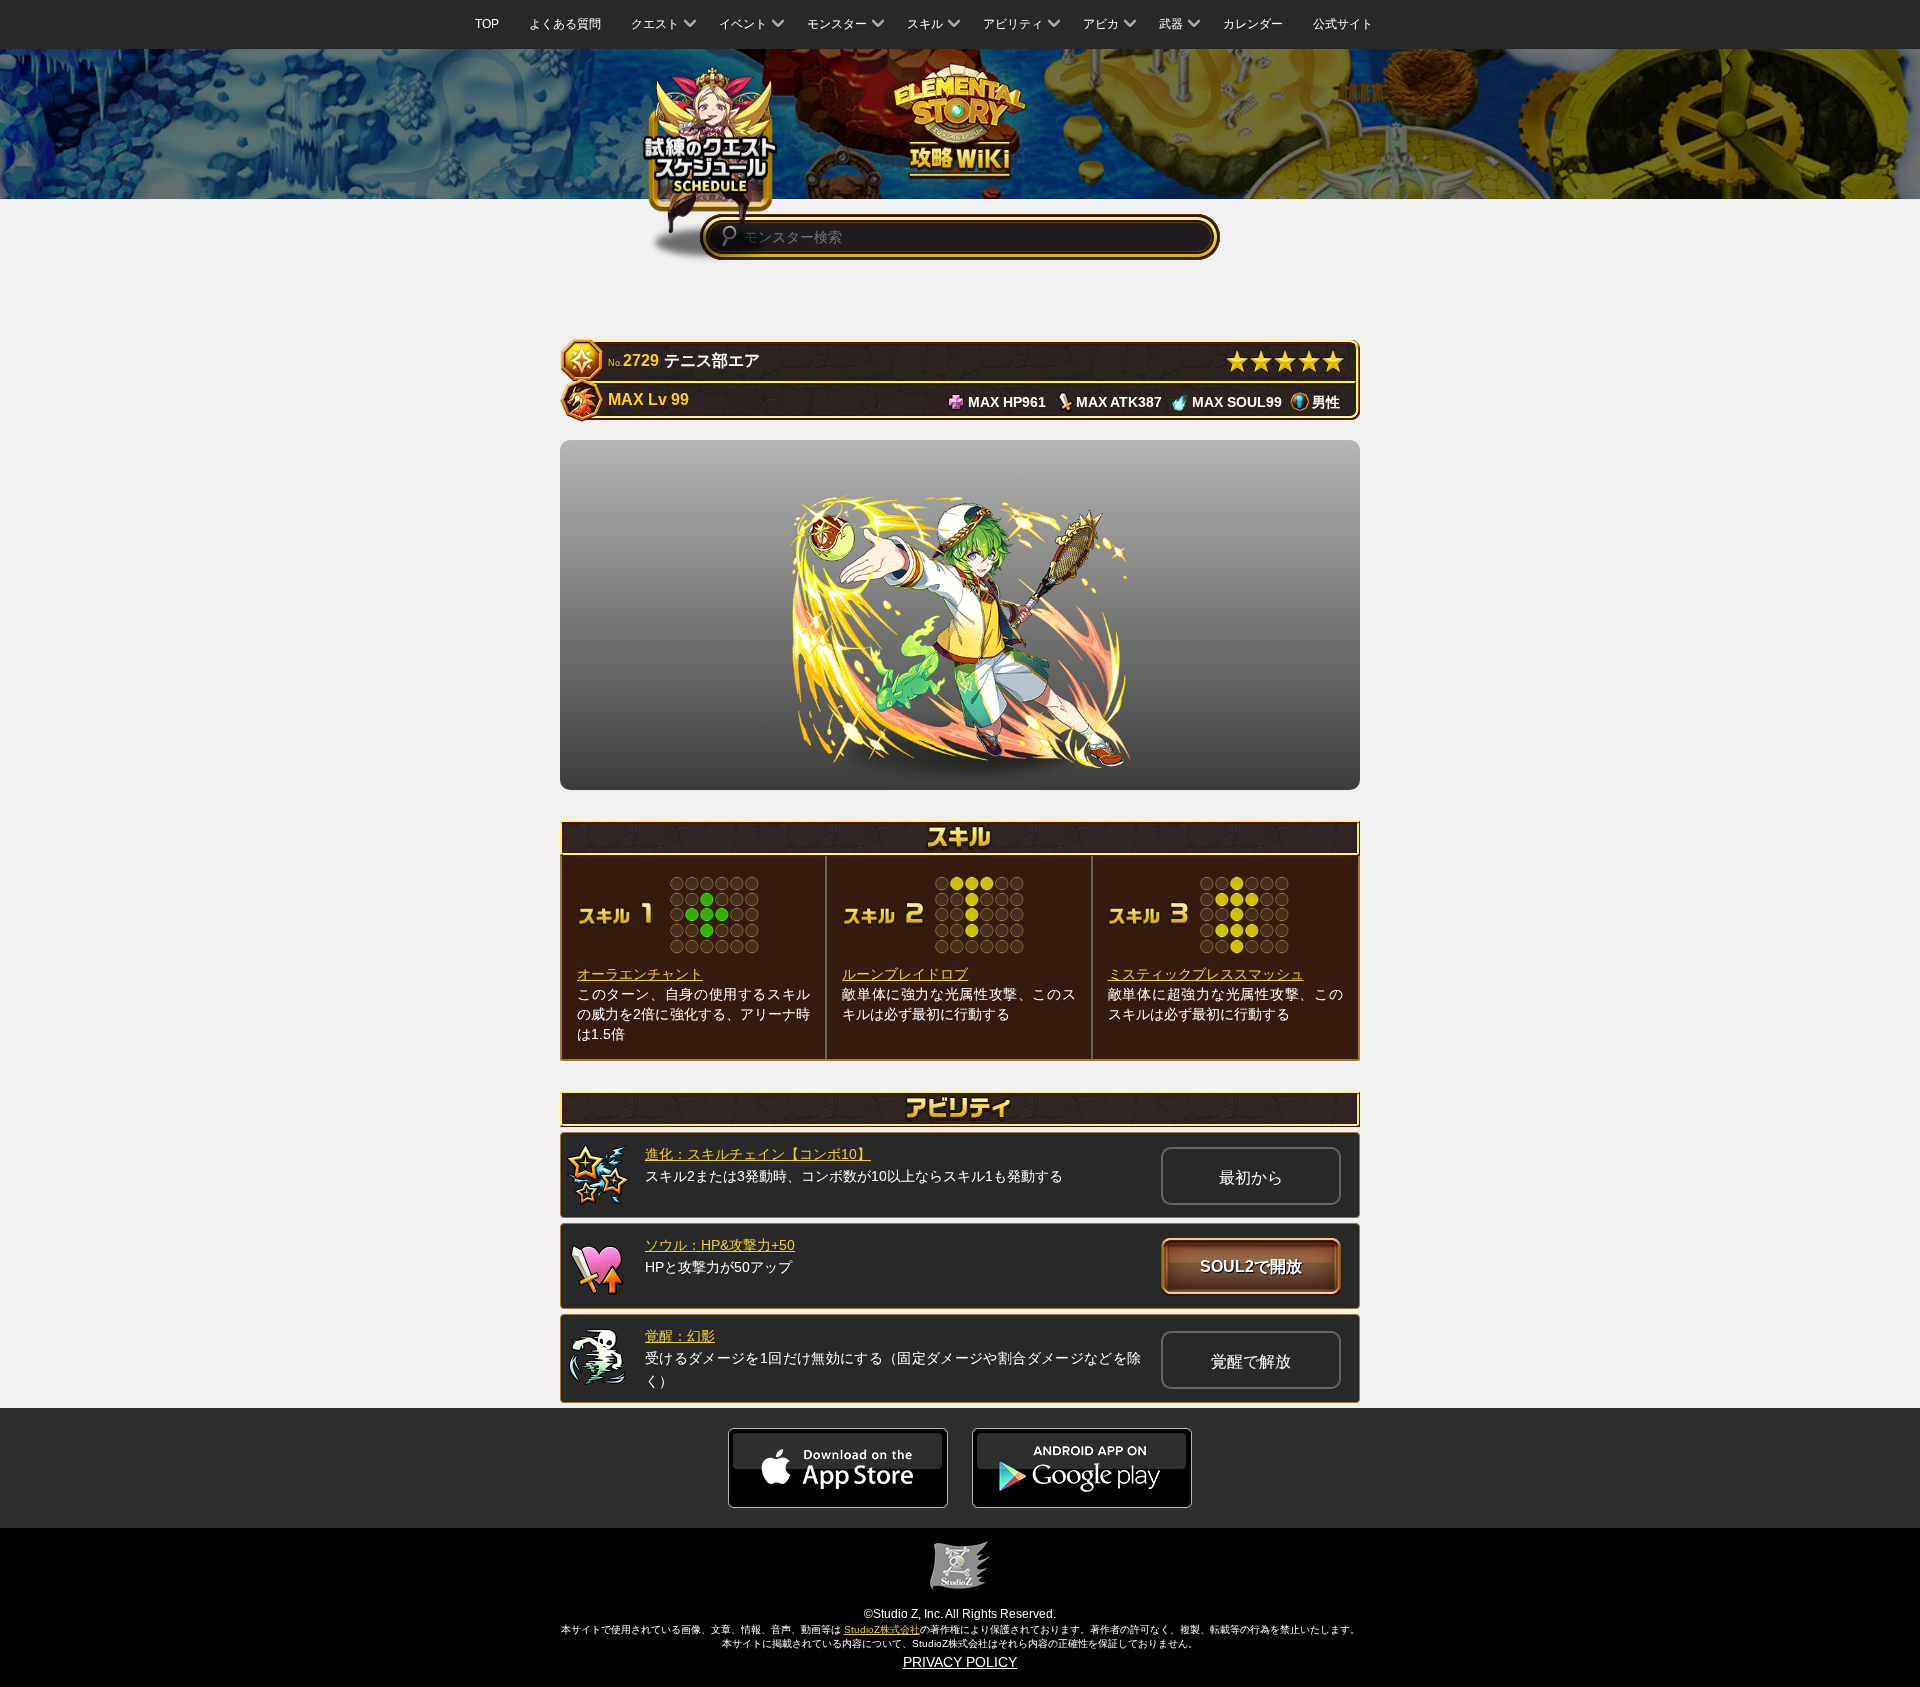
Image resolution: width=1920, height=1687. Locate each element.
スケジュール (710, 152)
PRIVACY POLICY (960, 1662)
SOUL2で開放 (1251, 1266)
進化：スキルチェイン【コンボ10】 (758, 1154)
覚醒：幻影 (680, 1336)
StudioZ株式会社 (882, 1629)
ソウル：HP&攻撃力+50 (720, 1245)
